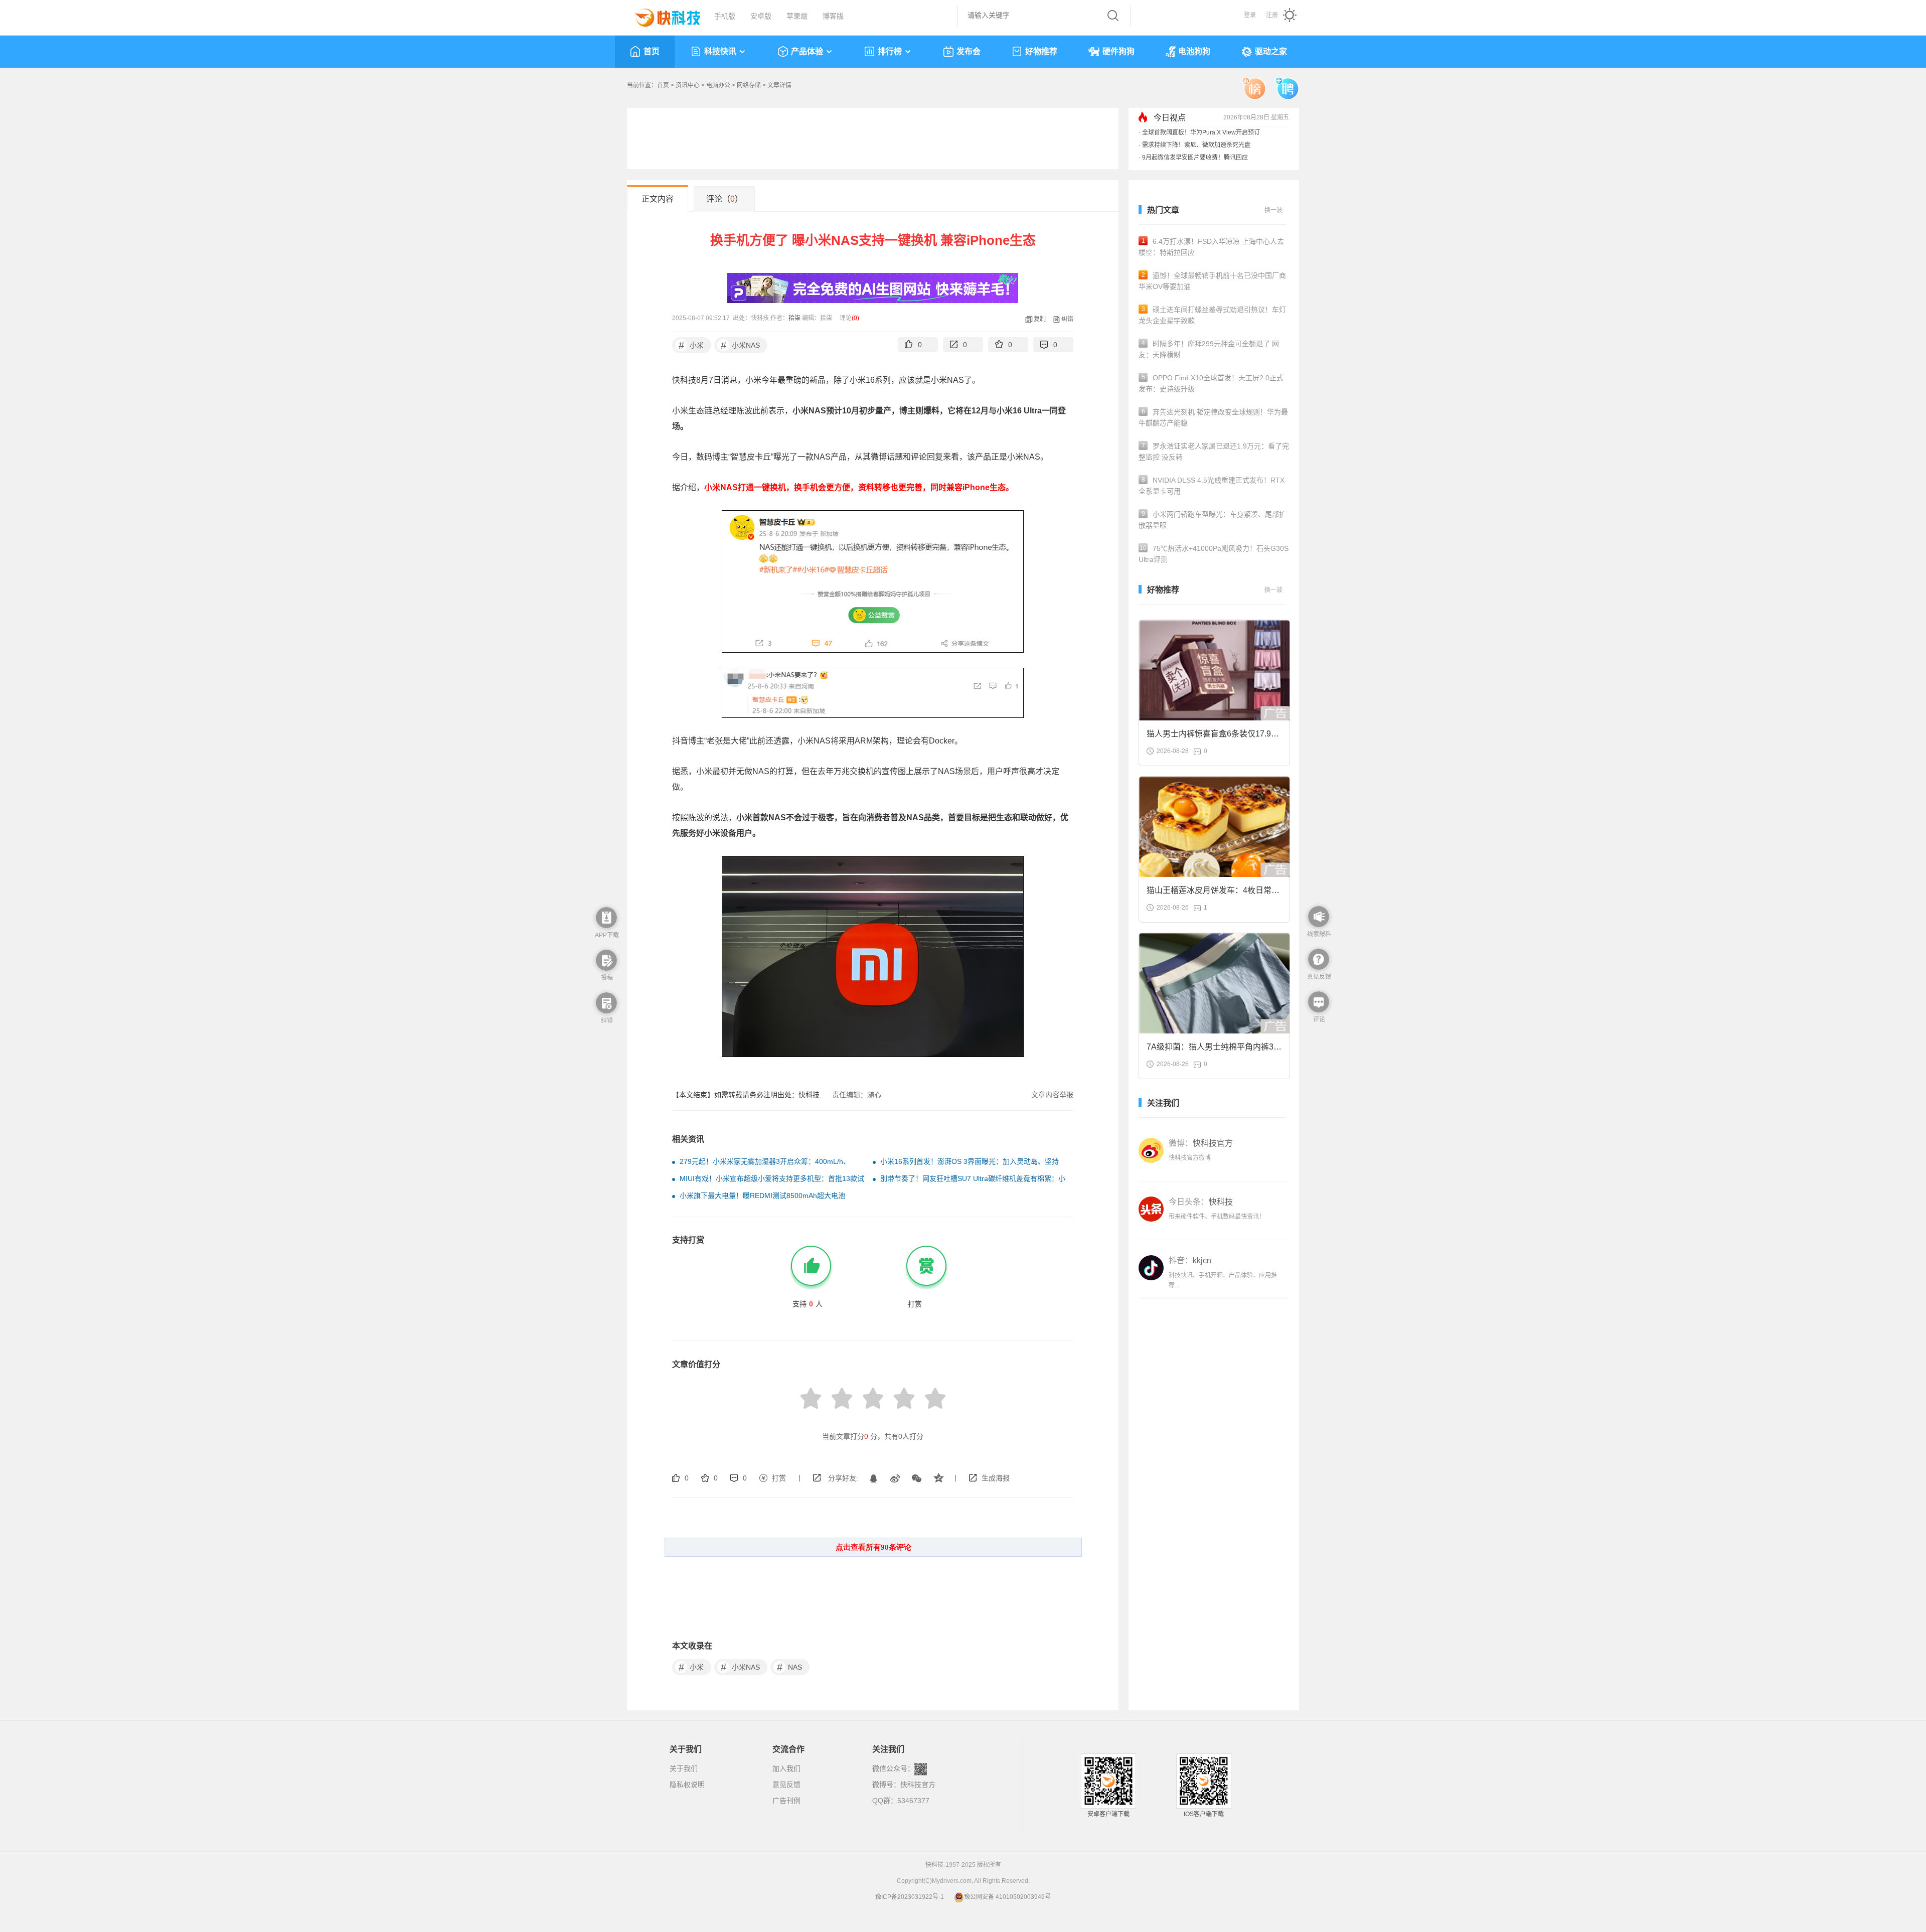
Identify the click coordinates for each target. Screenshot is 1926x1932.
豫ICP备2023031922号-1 (910, 1897)
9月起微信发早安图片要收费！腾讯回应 (1195, 158)
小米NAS (741, 345)
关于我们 (684, 1768)
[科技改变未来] (661, 15)
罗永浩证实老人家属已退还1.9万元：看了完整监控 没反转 (1214, 452)
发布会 (969, 51)
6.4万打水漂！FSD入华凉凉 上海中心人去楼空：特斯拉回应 (1211, 247)
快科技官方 (918, 1785)
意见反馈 (786, 1785)
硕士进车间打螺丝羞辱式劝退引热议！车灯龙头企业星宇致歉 (1212, 315)
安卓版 (761, 16)
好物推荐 (1041, 51)
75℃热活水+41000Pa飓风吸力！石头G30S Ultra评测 (1214, 554)
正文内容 (658, 199)
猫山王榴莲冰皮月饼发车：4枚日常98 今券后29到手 (1214, 893)
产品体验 (807, 51)
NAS (790, 1667)
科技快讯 (720, 51)
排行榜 (890, 51)
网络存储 (749, 85)
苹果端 (797, 16)
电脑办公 (718, 85)
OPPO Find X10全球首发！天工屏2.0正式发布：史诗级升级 (1211, 383)
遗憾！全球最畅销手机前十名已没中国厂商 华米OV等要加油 (1212, 281)
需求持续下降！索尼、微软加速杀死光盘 (1196, 145)
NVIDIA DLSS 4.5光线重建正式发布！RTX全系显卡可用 (1212, 486)
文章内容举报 (1052, 1095)
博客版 (833, 16)
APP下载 (607, 935)
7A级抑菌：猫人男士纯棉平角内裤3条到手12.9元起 (1214, 1050)
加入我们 (786, 1768)
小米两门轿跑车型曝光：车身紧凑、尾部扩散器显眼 (1212, 520)
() (855, 318)
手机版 (725, 16)
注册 (1272, 15)
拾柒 (794, 318)
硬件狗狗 (1118, 51)
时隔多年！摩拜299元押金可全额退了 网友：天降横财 (1209, 349)
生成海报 (996, 1478)
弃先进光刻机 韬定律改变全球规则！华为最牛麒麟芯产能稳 (1213, 417)
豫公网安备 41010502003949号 (1007, 1897)
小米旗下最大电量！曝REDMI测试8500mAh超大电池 (762, 1196)
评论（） (725, 199)
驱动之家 (1271, 51)
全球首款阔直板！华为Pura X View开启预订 (1201, 132)
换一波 (1273, 210)
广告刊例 (786, 1801)
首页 (652, 51)
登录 (1250, 15)
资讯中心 (688, 85)
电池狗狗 (1194, 51)
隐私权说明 (687, 1785)
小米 (691, 345)
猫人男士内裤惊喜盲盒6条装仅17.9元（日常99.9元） (1213, 737)
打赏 (779, 1478)
